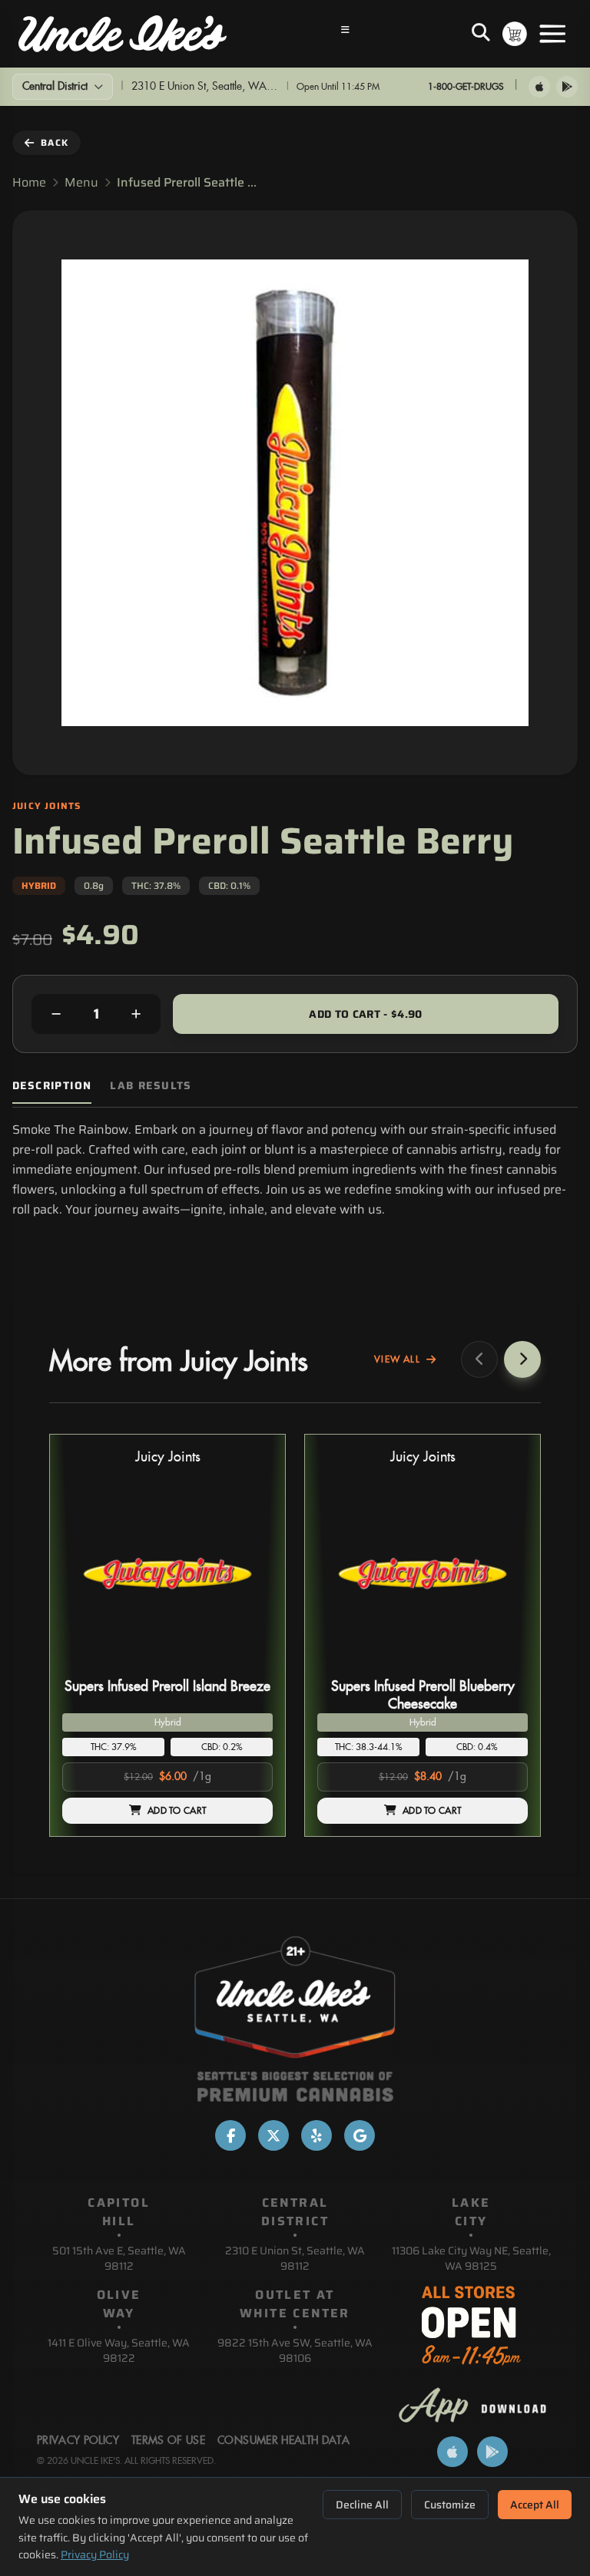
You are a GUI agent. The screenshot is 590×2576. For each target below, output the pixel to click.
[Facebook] (230, 2135)
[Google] (360, 2135)
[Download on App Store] (539, 87)
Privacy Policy (95, 2555)
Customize (450, 2505)
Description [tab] (52, 1086)
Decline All (362, 2505)
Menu (81, 183)
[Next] (522, 1359)
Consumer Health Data (283, 2441)
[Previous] (479, 1359)
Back (55, 142)
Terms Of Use (168, 2441)
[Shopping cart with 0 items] (515, 34)
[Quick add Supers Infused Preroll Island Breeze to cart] (248, 1666)
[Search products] (481, 34)
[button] (167, 1635)
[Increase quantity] (136, 1014)
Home (29, 183)
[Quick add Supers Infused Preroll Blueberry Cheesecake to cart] (503, 1666)
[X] (273, 2135)
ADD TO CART (177, 1811)
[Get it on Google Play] (567, 87)
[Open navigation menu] (346, 34)
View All (397, 1359)
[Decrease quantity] (56, 1014)
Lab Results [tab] (151, 1086)
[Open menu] (552, 34)
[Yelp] (317, 2135)
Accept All (535, 2505)
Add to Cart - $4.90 (366, 1014)
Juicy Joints (168, 1457)
